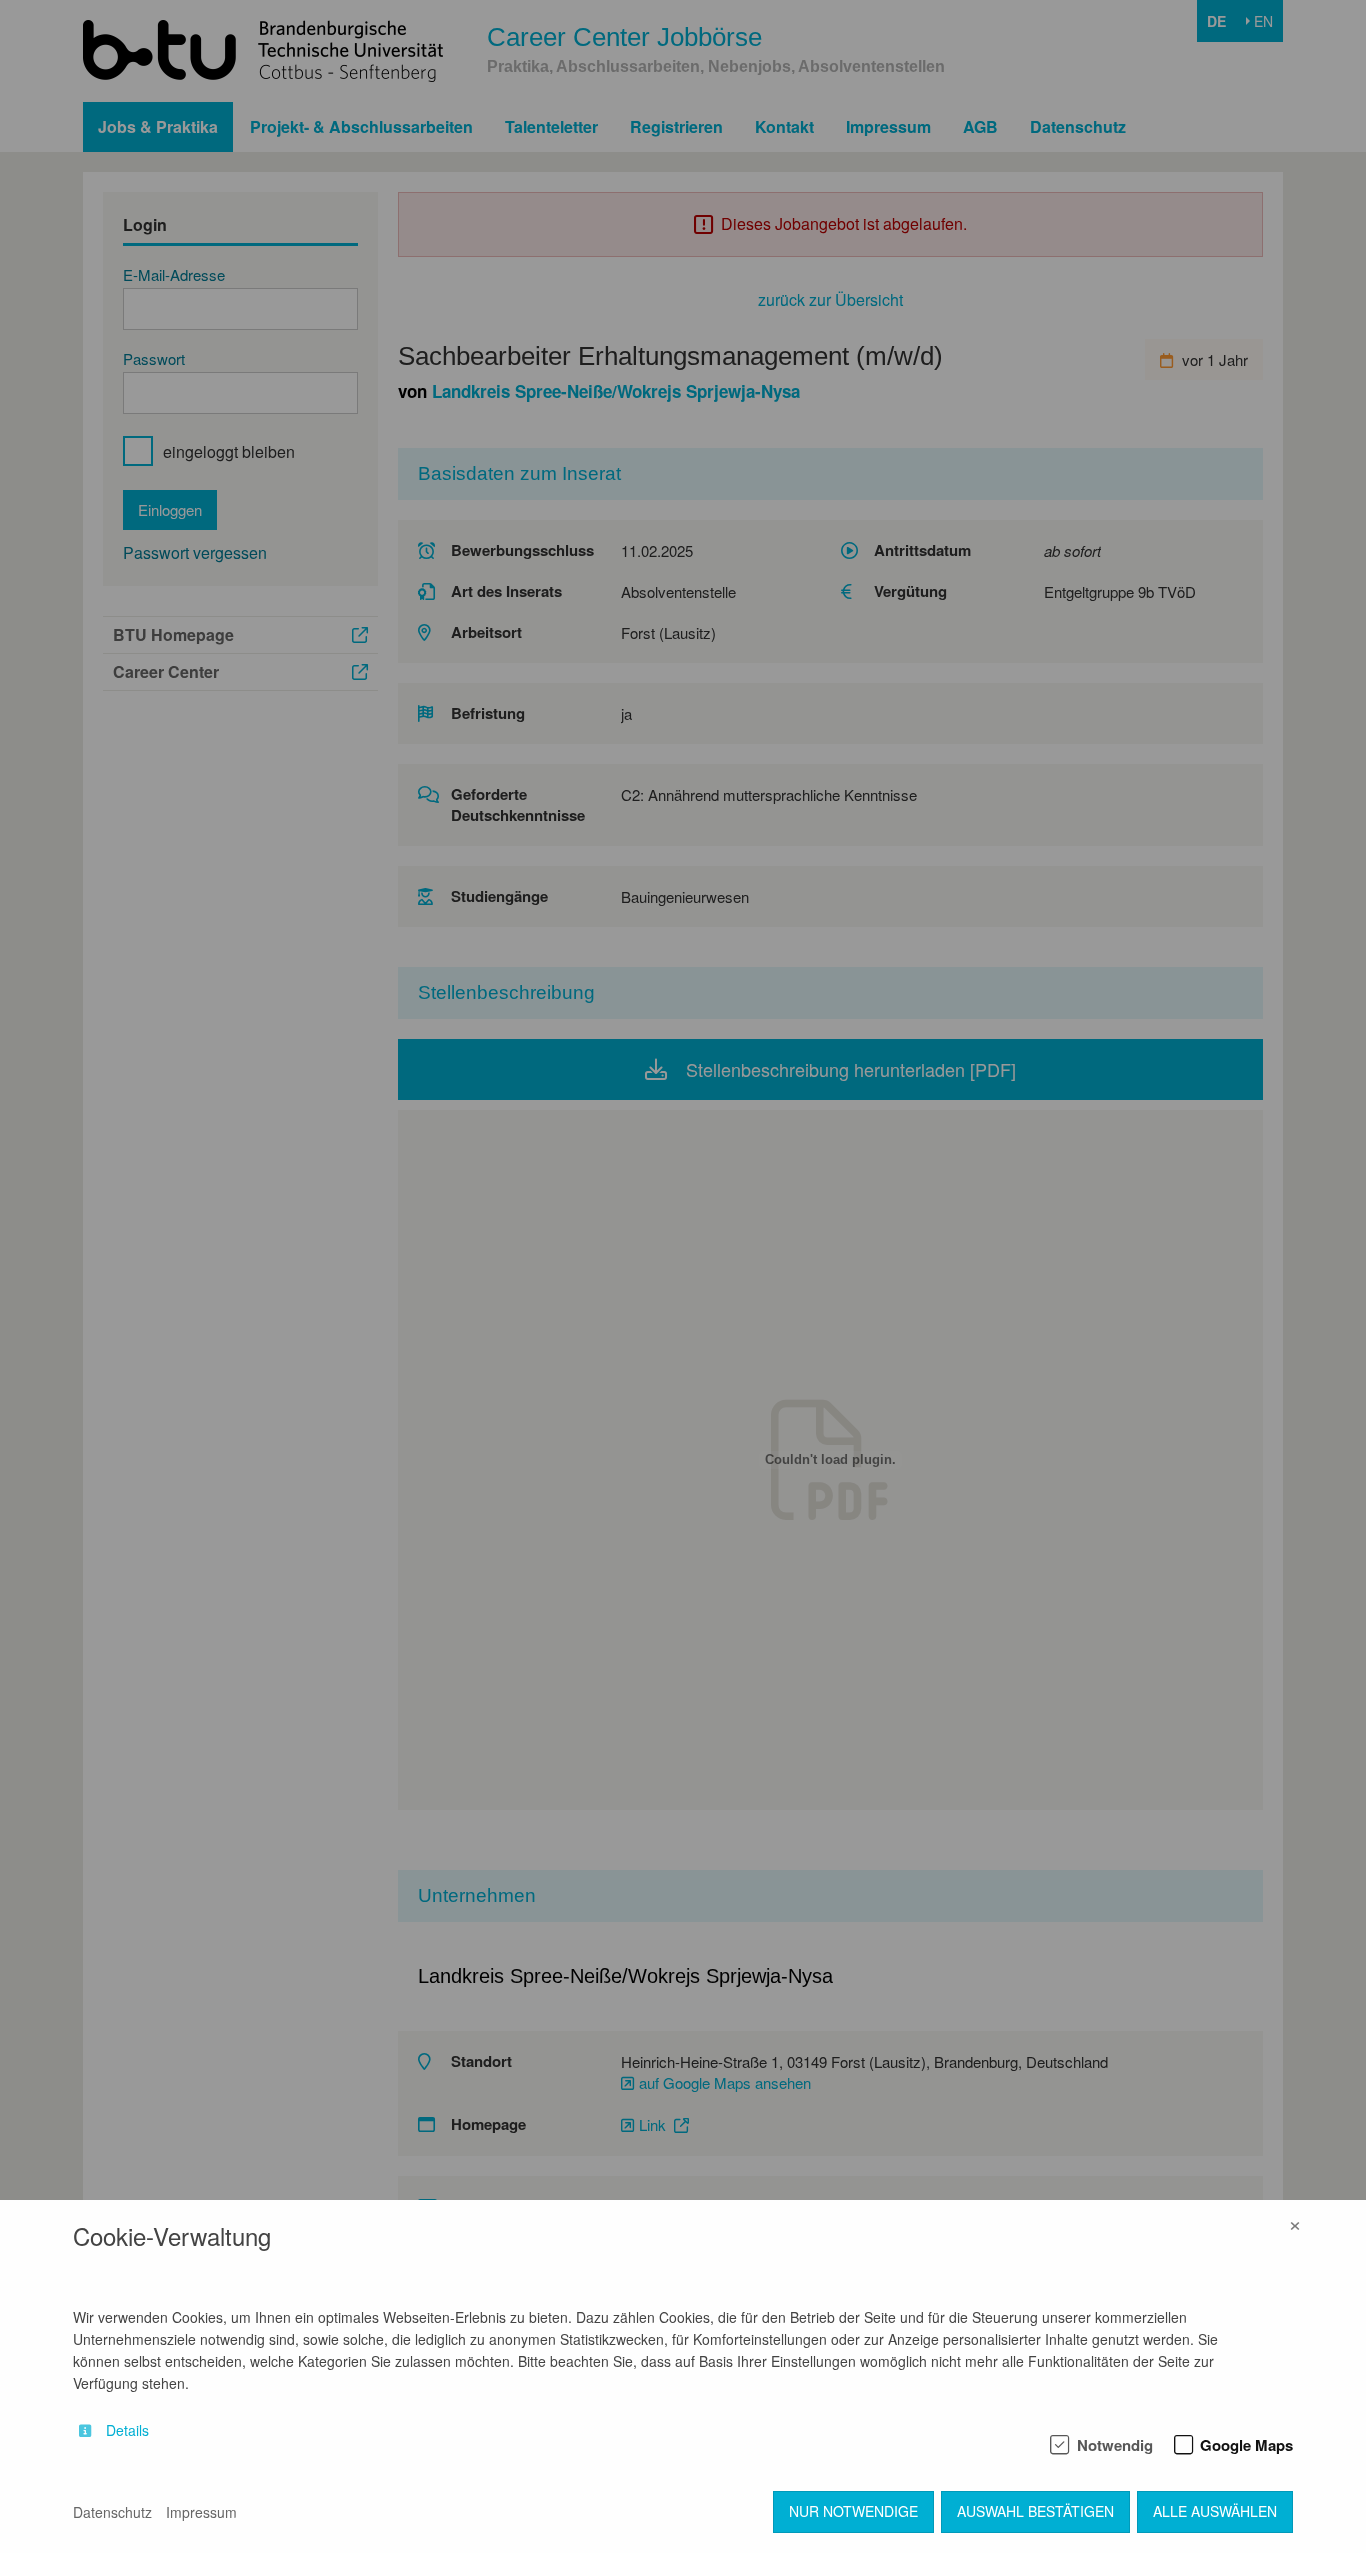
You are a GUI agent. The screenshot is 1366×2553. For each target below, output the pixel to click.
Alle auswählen (1215, 2511)
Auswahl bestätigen (1035, 2511)
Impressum (201, 2512)
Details (127, 2430)
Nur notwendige (853, 2511)
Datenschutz (112, 2512)
